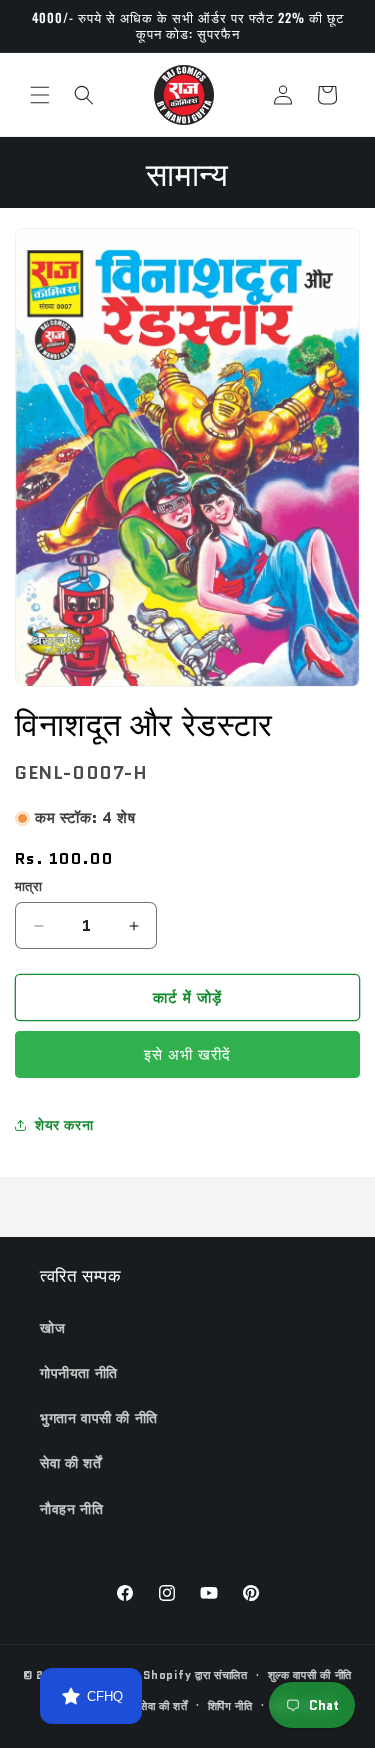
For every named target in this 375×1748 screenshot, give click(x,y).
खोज (52, 1328)
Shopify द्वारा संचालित (195, 1675)
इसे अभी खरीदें (187, 1055)
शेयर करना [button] (64, 1125)
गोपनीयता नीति (79, 1373)
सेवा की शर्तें (70, 1463)
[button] (40, 95)
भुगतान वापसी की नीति (99, 1418)
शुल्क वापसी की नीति (310, 1675)
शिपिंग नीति (230, 1706)
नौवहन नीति (71, 1509)
